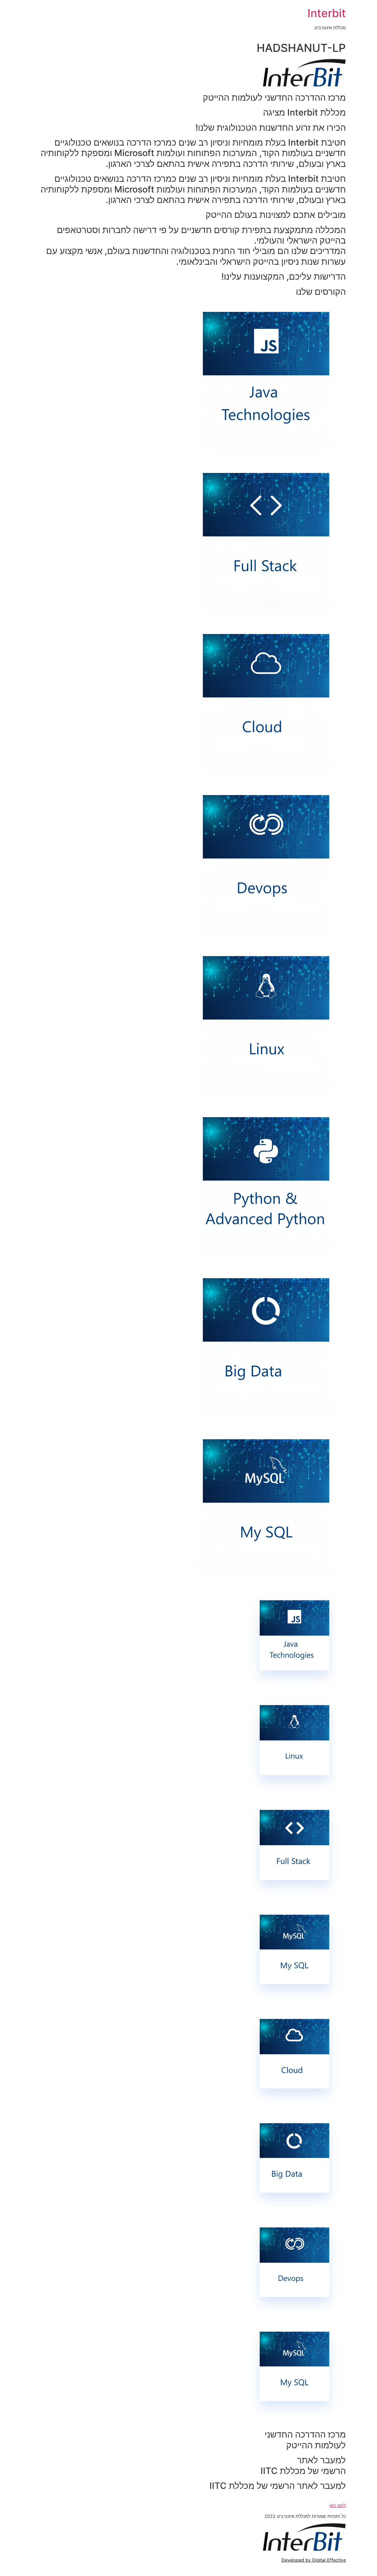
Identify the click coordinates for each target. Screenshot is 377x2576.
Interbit (327, 13)
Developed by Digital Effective (314, 2560)
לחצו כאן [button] (338, 2505)
